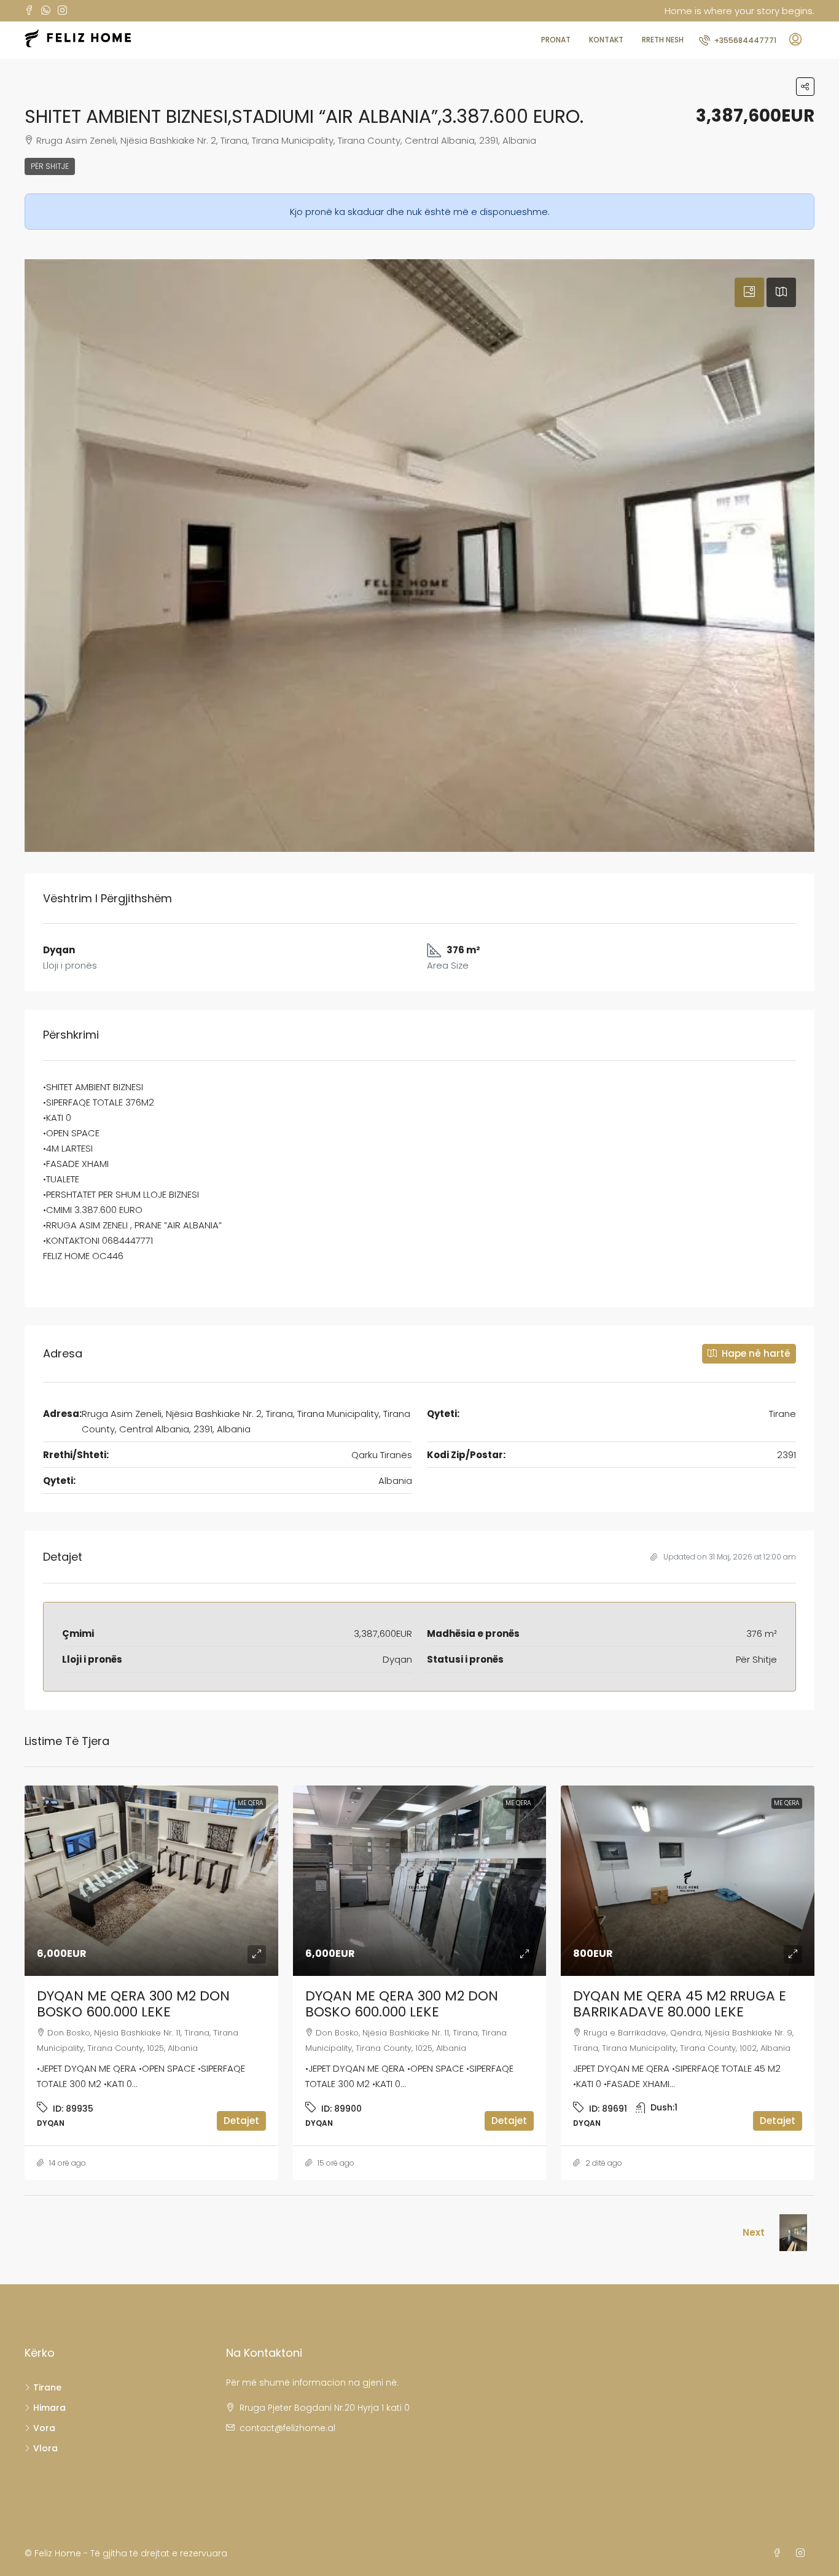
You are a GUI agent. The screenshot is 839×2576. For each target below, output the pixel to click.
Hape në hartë (755, 1353)
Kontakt (606, 40)
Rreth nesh (663, 40)
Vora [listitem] (44, 2428)
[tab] (749, 292)
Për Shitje (50, 166)
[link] (151, 1881)
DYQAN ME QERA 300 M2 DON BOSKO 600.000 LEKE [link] (133, 2004)
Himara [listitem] (49, 2408)
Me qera (251, 1803)
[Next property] (793, 2233)
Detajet (241, 2121)
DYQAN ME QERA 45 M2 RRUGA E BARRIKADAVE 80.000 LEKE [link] (680, 2004)
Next (754, 2232)
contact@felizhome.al (287, 2428)
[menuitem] (738, 40)
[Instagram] (803, 2553)
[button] (805, 87)
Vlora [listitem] (45, 2448)
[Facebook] (779, 2553)
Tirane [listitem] (47, 2387)
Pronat (556, 40)
